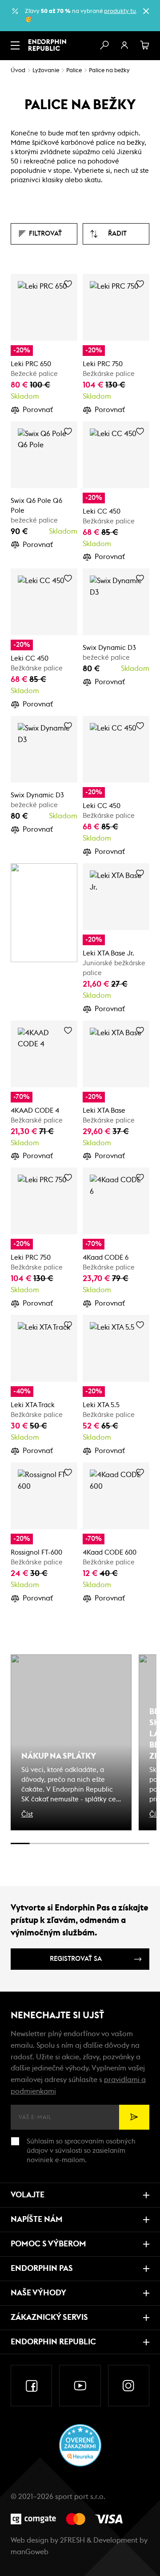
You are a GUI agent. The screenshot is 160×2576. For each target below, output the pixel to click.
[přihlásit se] (124, 45)
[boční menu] (15, 45)
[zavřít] (146, 11)
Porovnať (38, 410)
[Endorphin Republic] (47, 45)
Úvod (18, 71)
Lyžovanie (46, 71)
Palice (74, 71)
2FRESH (72, 2540)
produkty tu (120, 11)
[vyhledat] (104, 45)
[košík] (145, 45)
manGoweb (30, 2552)
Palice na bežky (109, 71)
